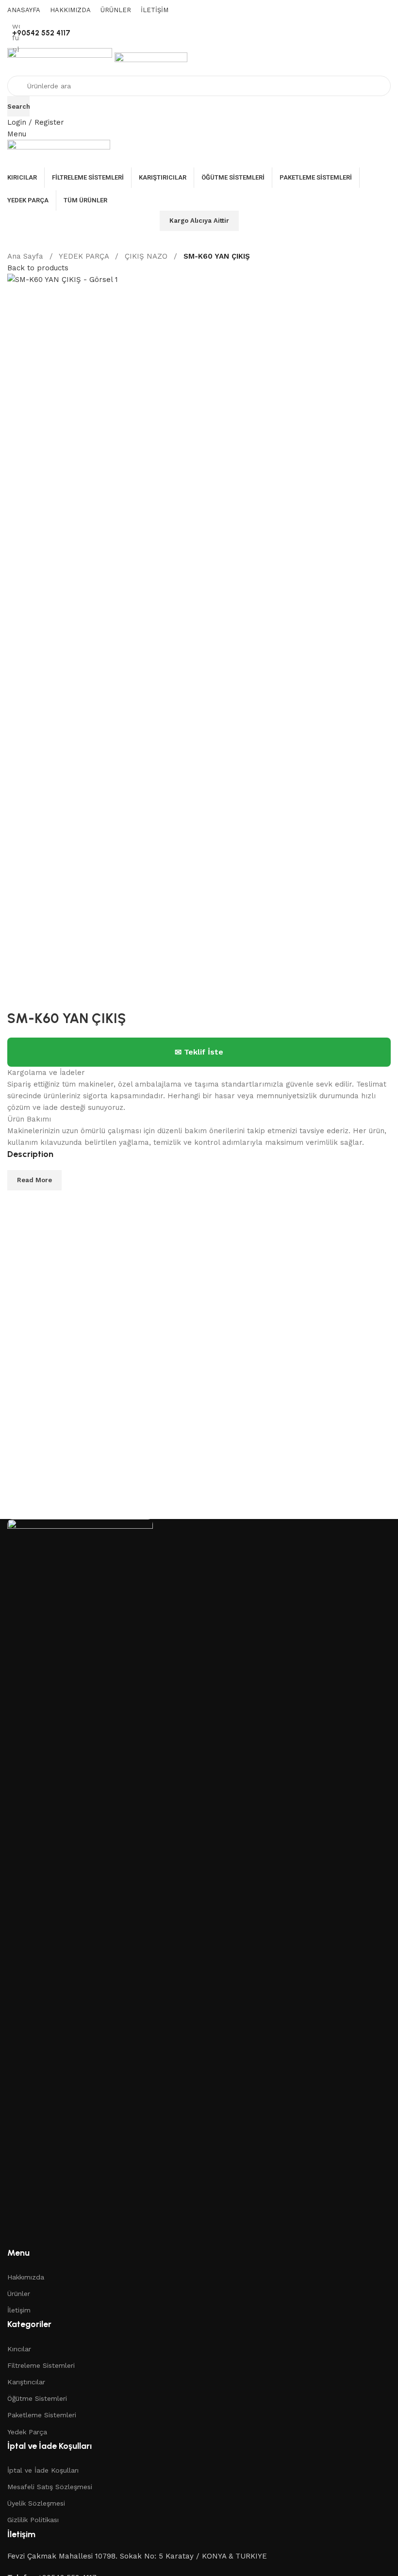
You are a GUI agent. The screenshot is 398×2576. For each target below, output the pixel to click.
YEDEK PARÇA (85, 256)
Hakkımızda (26, 2277)
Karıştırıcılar (26, 2382)
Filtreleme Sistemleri (41, 2365)
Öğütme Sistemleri (37, 2398)
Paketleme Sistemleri (42, 2415)
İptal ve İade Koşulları (43, 2470)
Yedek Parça (27, 2432)
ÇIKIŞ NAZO (147, 256)
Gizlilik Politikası (33, 2520)
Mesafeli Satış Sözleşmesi (50, 2487)
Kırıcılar (19, 2349)
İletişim (19, 2310)
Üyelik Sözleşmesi (36, 2503)
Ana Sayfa (26, 256)
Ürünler (19, 2294)
